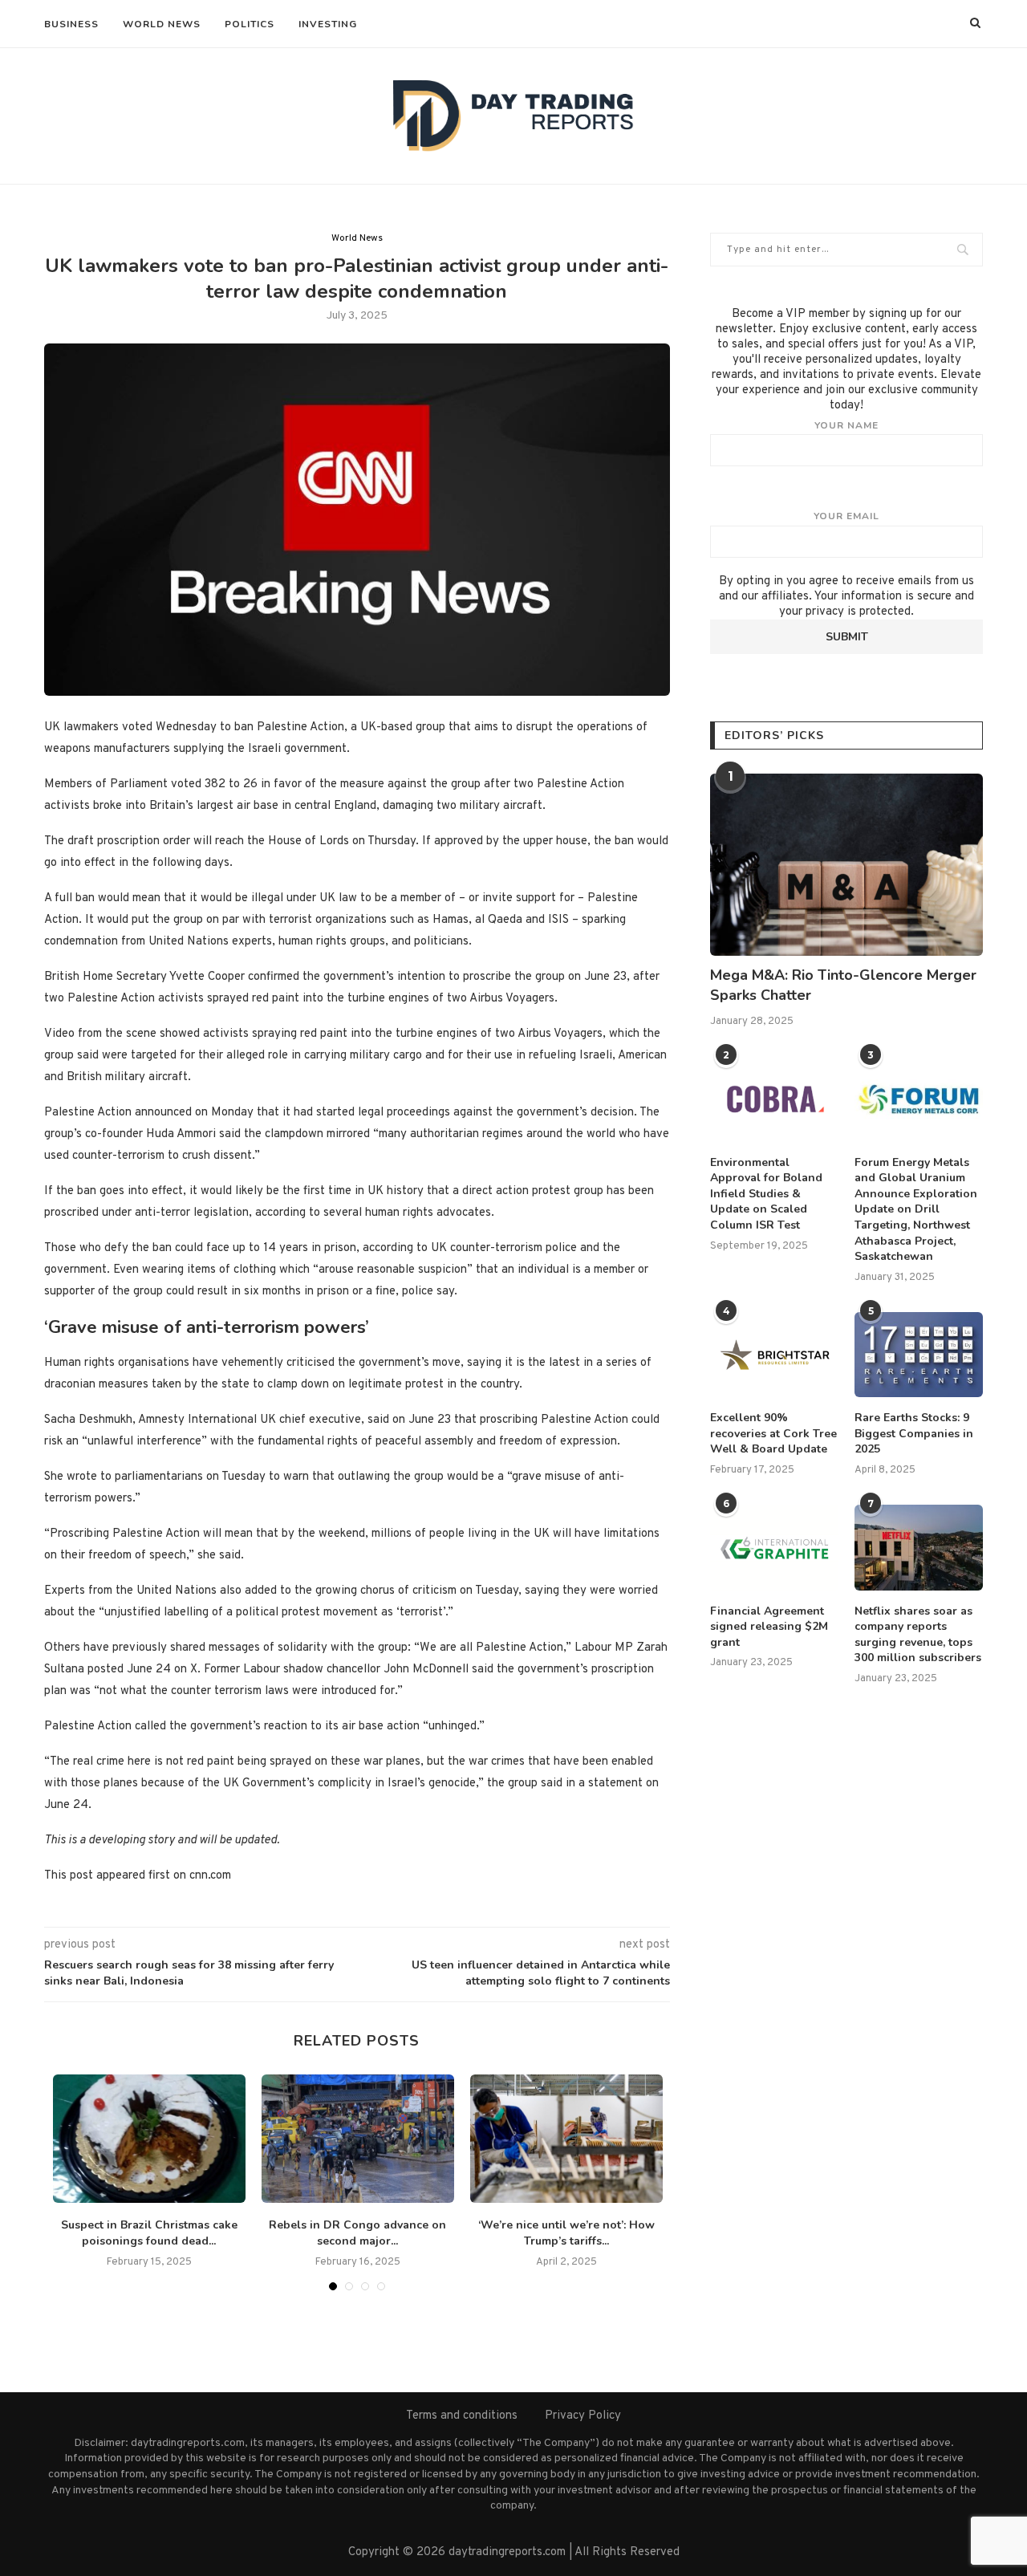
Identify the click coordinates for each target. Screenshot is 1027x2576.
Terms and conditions (462, 2416)
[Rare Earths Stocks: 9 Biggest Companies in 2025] (919, 1355)
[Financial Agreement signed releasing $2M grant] (774, 1548)
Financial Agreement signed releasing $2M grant (769, 1627)
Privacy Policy (583, 2416)
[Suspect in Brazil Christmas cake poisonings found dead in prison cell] (149, 2139)
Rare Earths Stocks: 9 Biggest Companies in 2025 (914, 1433)
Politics (250, 24)
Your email (846, 516)
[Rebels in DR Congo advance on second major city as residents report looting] (358, 2139)
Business (71, 24)
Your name (846, 425)
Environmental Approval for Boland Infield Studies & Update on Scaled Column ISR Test (766, 1194)
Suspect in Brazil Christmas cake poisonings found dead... (149, 2233)
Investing (328, 24)
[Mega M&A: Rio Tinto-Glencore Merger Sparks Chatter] (846, 865)
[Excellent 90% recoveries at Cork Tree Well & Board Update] (774, 1355)
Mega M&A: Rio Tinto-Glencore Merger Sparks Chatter (843, 985)
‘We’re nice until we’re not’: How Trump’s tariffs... (566, 2233)
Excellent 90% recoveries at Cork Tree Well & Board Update (773, 1433)
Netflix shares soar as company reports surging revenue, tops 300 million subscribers (918, 1635)
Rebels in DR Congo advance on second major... (357, 2233)
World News (162, 24)
